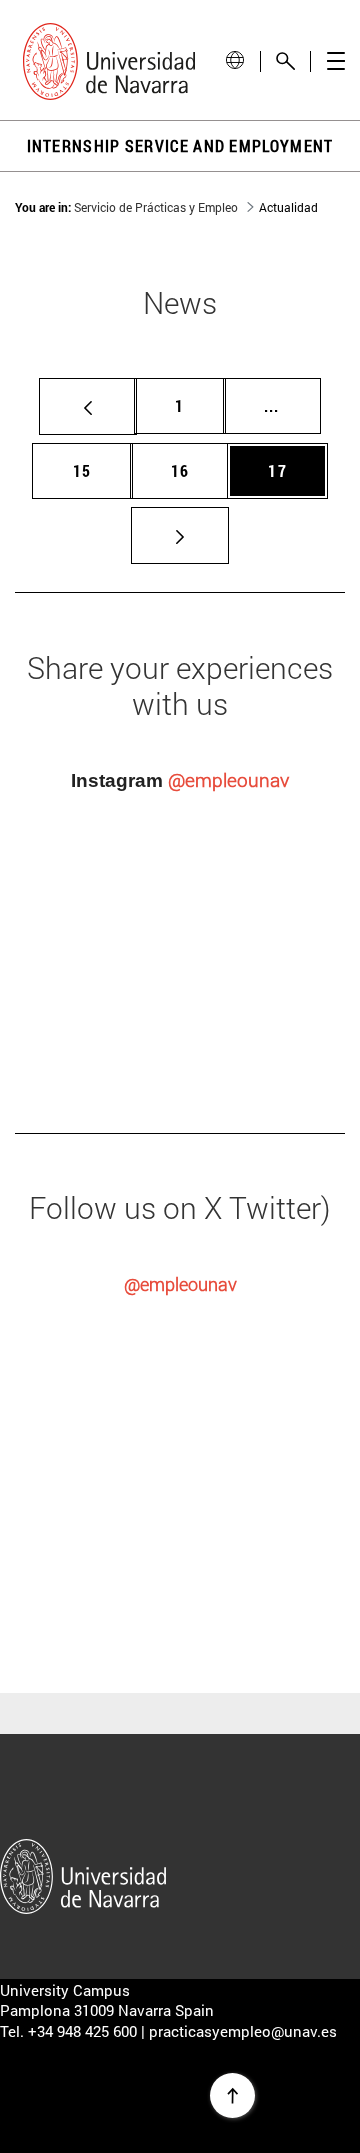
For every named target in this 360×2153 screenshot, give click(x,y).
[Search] (285, 61)
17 (285, 470)
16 (188, 470)
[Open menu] (335, 61)
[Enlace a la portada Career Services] (109, 61)
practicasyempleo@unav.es (243, 2031)
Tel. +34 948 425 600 (68, 2031)
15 (90, 470)
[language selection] (235, 60)
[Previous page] (88, 406)
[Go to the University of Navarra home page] (83, 1870)
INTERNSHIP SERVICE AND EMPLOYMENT (180, 145)
